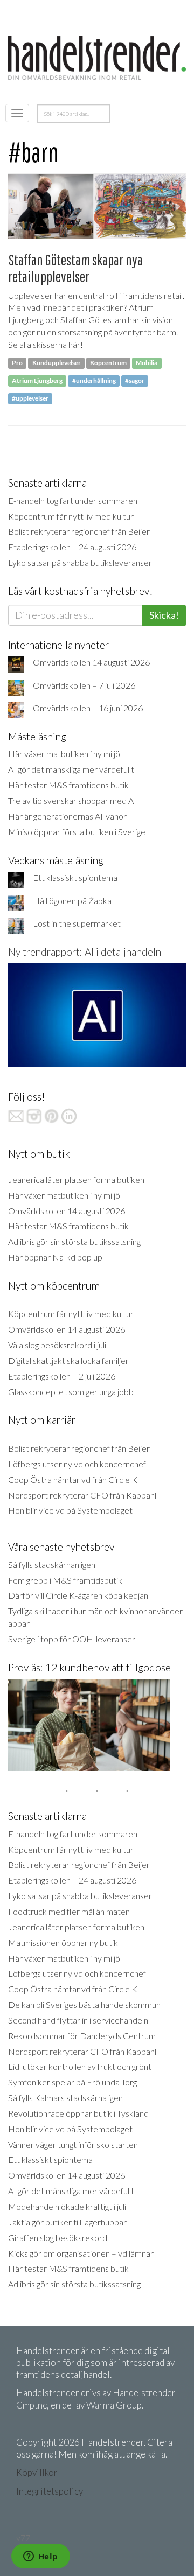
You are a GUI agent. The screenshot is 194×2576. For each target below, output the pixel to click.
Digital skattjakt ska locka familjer (68, 1360)
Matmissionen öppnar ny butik (63, 1942)
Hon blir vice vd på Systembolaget (70, 1510)
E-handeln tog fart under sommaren (73, 500)
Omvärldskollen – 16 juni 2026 (88, 708)
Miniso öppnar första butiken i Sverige (77, 832)
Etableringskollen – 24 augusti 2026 (72, 547)
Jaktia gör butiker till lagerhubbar (67, 2222)
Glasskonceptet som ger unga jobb (71, 1392)
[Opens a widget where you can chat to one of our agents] (40, 2557)
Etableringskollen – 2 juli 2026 (62, 1376)
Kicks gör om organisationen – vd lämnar (81, 2253)
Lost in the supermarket (77, 923)
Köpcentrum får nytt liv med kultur (71, 516)
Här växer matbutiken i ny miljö (64, 754)
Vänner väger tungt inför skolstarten (73, 2144)
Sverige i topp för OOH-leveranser (72, 1639)
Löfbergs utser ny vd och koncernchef (77, 1464)
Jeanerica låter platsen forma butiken (76, 1179)
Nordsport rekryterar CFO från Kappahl (82, 1495)
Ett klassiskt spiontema (75, 877)
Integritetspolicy (50, 2491)
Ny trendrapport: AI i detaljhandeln (85, 952)
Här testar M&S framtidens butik (68, 785)
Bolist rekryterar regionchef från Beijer (79, 531)
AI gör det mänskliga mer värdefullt (71, 769)
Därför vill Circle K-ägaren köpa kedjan (78, 1595)
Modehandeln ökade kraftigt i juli (67, 2206)
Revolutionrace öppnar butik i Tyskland (78, 2113)
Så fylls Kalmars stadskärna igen (65, 2098)
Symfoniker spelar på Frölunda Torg (72, 2082)
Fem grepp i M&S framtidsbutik (65, 1580)
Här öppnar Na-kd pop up (55, 1257)
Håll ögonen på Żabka (72, 901)
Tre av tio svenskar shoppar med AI (72, 800)
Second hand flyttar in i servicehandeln (78, 2020)
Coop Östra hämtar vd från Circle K (73, 1479)
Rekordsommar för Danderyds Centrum (82, 2036)
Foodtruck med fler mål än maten (69, 1911)
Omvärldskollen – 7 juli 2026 (84, 685)
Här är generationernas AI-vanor (67, 816)
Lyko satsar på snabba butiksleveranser (80, 562)
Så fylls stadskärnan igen (52, 1564)
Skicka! (164, 615)
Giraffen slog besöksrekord (58, 2238)
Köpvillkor (37, 2472)
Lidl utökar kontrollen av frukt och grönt (80, 2066)
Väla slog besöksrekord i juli (57, 1345)
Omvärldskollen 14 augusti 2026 (91, 662)
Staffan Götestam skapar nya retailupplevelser (75, 268)
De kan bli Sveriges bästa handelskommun (84, 2004)
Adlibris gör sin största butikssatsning (74, 1241)
